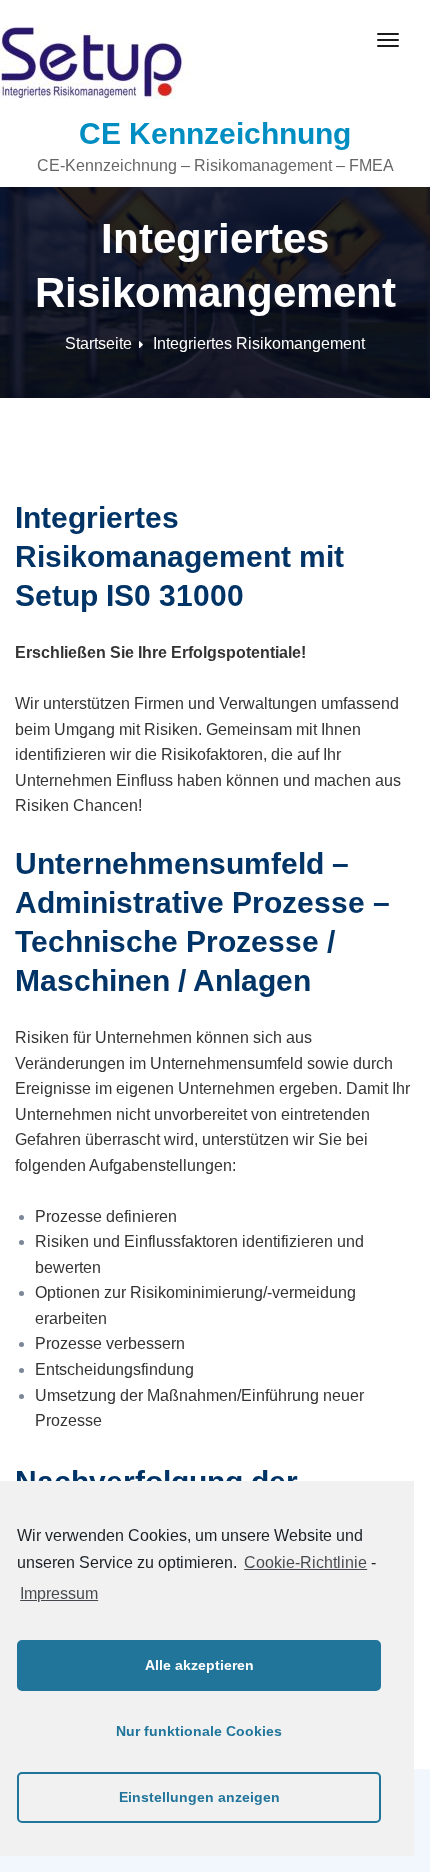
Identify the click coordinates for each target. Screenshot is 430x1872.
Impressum (59, 1593)
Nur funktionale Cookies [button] (199, 1731)
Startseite (98, 343)
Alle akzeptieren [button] (199, 1665)
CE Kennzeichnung (215, 133)
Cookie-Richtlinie (305, 1562)
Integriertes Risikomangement (259, 343)
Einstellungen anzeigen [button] (199, 1797)
